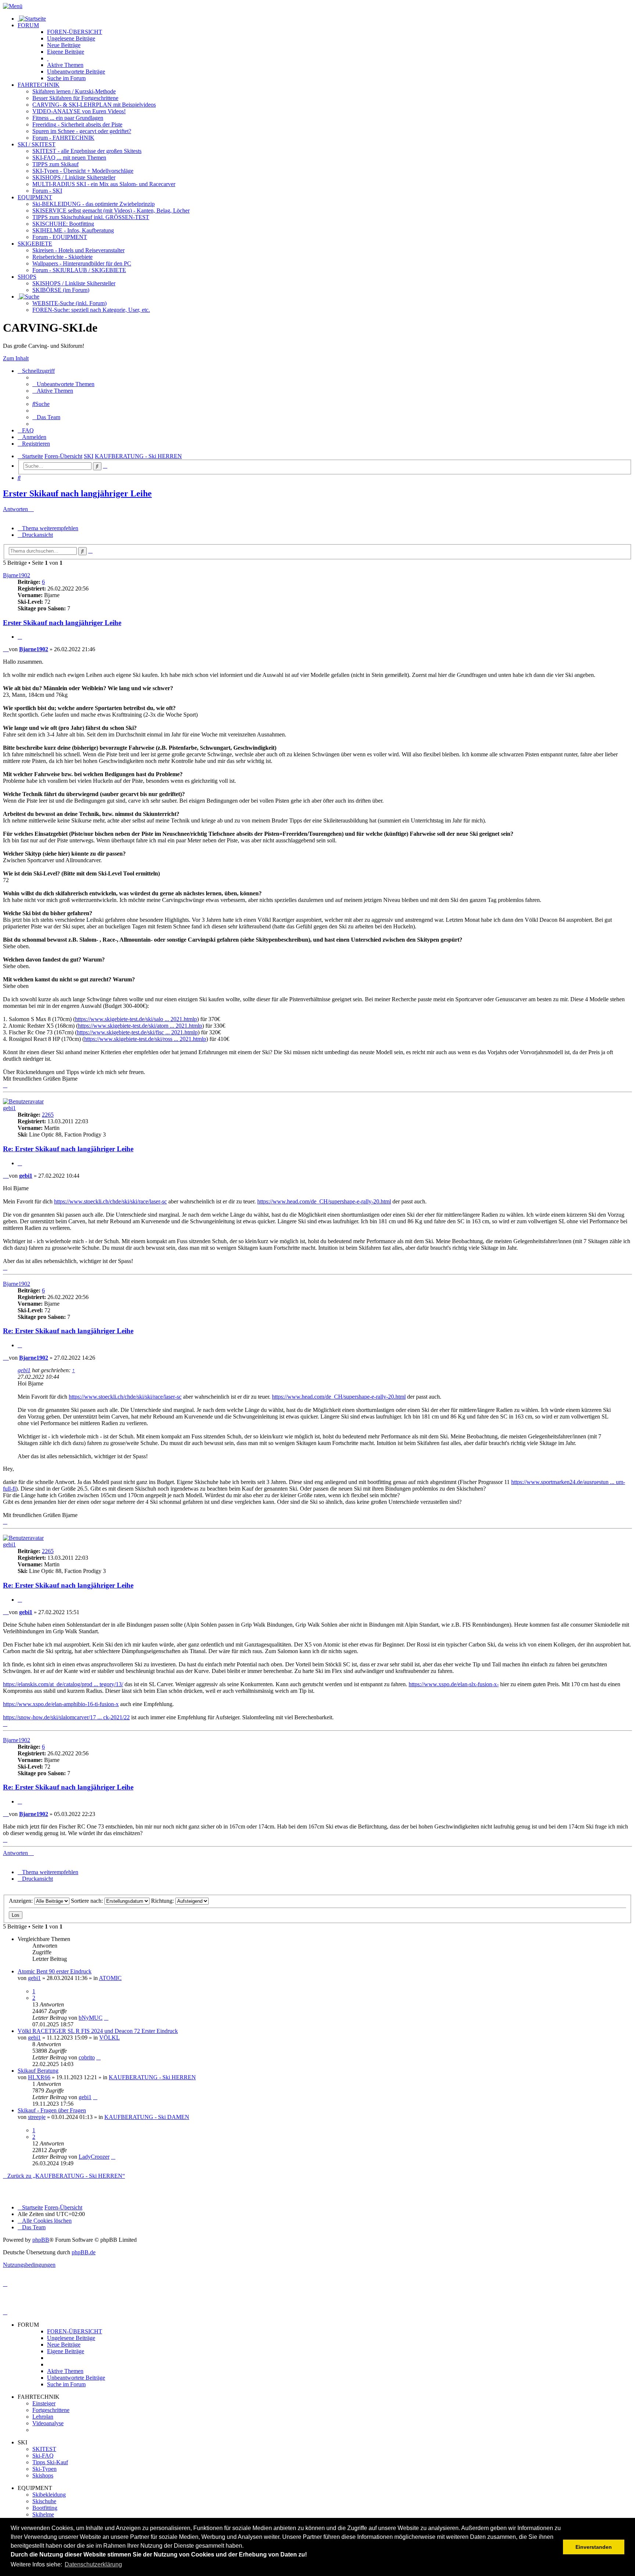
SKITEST (44, 2449)
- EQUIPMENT (60, 237)
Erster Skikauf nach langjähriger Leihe (77, 493)
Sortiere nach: (88, 1901)
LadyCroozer (94, 2157)
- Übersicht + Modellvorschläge (83, 171)
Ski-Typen (44, 2469)
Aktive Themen (65, 2371)
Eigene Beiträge (66, 2351)
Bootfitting (63, 224)
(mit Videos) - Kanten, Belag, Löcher (111, 210)
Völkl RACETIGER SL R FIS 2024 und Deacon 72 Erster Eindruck (98, 2031)
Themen (65, 65)
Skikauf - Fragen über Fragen (52, 2110)
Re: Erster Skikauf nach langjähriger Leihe (68, 1149)
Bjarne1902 (17, 575)
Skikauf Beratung (38, 2071)
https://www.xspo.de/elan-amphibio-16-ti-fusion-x (61, 1704)
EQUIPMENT (35, 197)
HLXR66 (39, 2077)
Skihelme (43, 2514)
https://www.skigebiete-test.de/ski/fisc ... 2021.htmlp (137, 1032)
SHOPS (27, 277)
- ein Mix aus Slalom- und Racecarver (104, 184)
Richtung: (163, 1901)
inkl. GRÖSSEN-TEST (91, 217)
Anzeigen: (21, 1901)
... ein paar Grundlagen (68, 118)
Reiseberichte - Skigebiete (62, 257)
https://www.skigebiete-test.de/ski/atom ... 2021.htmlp (140, 1026)
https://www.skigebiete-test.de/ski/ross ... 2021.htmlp (145, 1039)
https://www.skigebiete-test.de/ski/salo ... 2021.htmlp (136, 1019)
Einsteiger (44, 2403)
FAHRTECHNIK (39, 85)
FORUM (28, 25)
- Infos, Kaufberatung (73, 230)
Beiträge (71, 38)
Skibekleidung (49, 2495)
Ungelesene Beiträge (71, 2338)
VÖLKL (110, 2038)
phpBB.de (84, 2252)
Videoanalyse (48, 2423)
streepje (37, 2117)
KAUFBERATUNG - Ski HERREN (152, 2077)
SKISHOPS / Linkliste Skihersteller (74, 283)
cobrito (87, 2057)
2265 (48, 1115)
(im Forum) (61, 290)
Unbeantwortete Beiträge (76, 2378)
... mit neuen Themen (69, 158)
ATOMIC (110, 1978)
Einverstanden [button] (594, 2547)
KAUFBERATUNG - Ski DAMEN (147, 2117)
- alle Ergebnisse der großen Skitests (87, 151)
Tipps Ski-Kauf (50, 2462)
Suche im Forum (66, 78)
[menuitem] (63, 384)
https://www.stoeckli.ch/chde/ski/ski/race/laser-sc (110, 1201)
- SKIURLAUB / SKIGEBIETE (79, 270)
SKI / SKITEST (37, 144)
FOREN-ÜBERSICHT (75, 32)
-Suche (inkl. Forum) (69, 303)
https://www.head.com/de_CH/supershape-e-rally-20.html (324, 1201)
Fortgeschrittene (51, 2410)
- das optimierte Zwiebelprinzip (94, 204)
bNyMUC (91, 2018)
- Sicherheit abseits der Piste (77, 124)
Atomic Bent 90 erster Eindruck (55, 1971)
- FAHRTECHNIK (63, 138)
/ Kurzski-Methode (74, 91)
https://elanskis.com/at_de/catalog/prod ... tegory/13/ (63, 1684)
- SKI (47, 191)
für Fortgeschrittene (75, 98)
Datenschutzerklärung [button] (93, 2564)
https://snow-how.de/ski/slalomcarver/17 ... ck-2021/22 (66, 1717)
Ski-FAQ (43, 2456)
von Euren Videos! (79, 111)
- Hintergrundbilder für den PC (82, 263)
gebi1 (9, 1108)
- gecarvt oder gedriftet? (82, 131)
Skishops (43, 2475)
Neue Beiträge (64, 2345)
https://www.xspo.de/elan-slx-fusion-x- (454, 1684)
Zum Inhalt (16, 358)
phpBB (41, 2240)
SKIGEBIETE (35, 244)
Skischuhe (44, 2501)
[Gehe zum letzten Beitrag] (106, 2018)
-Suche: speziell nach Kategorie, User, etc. (91, 310)
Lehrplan (43, 2417)
